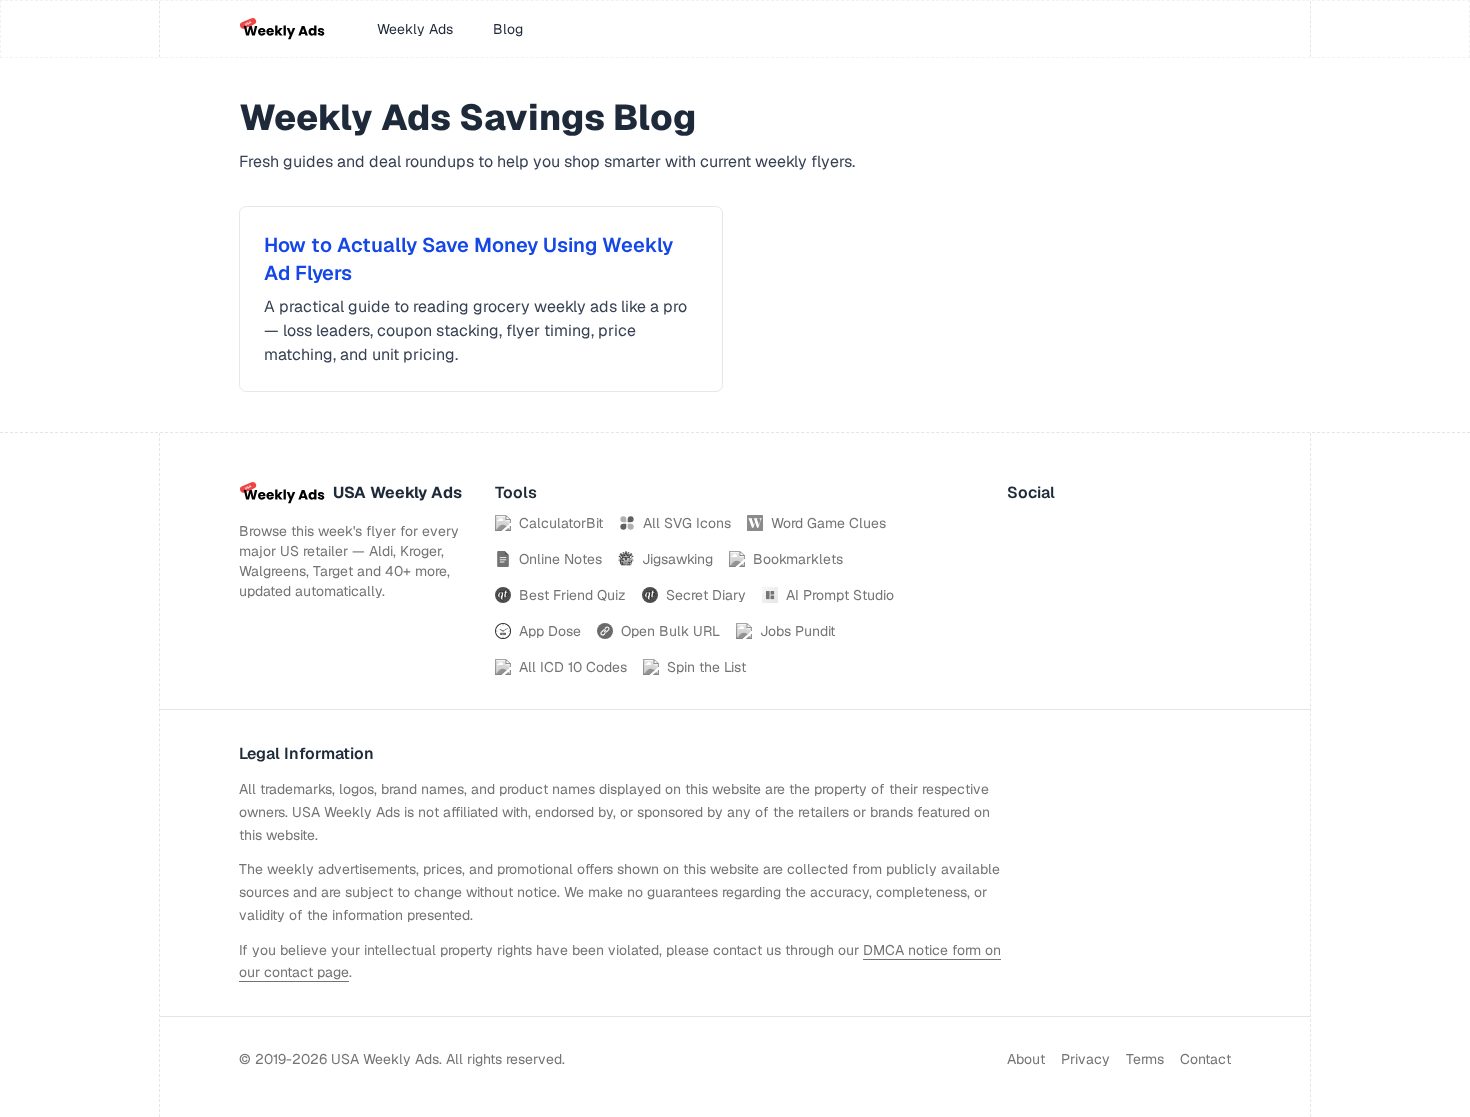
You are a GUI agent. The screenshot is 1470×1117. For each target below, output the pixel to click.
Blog (508, 29)
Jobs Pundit (797, 631)
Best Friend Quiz (572, 595)
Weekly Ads (415, 29)
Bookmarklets (798, 559)
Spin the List (706, 667)
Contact (1205, 1059)
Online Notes (560, 559)
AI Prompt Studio (840, 595)
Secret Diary (706, 595)
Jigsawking (677, 559)
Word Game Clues (828, 523)
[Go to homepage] (282, 29)
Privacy (1085, 1059)
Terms (1145, 1059)
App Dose (550, 631)
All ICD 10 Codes (573, 667)
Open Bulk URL (670, 631)
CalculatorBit (561, 523)
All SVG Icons (687, 523)
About (1026, 1059)
